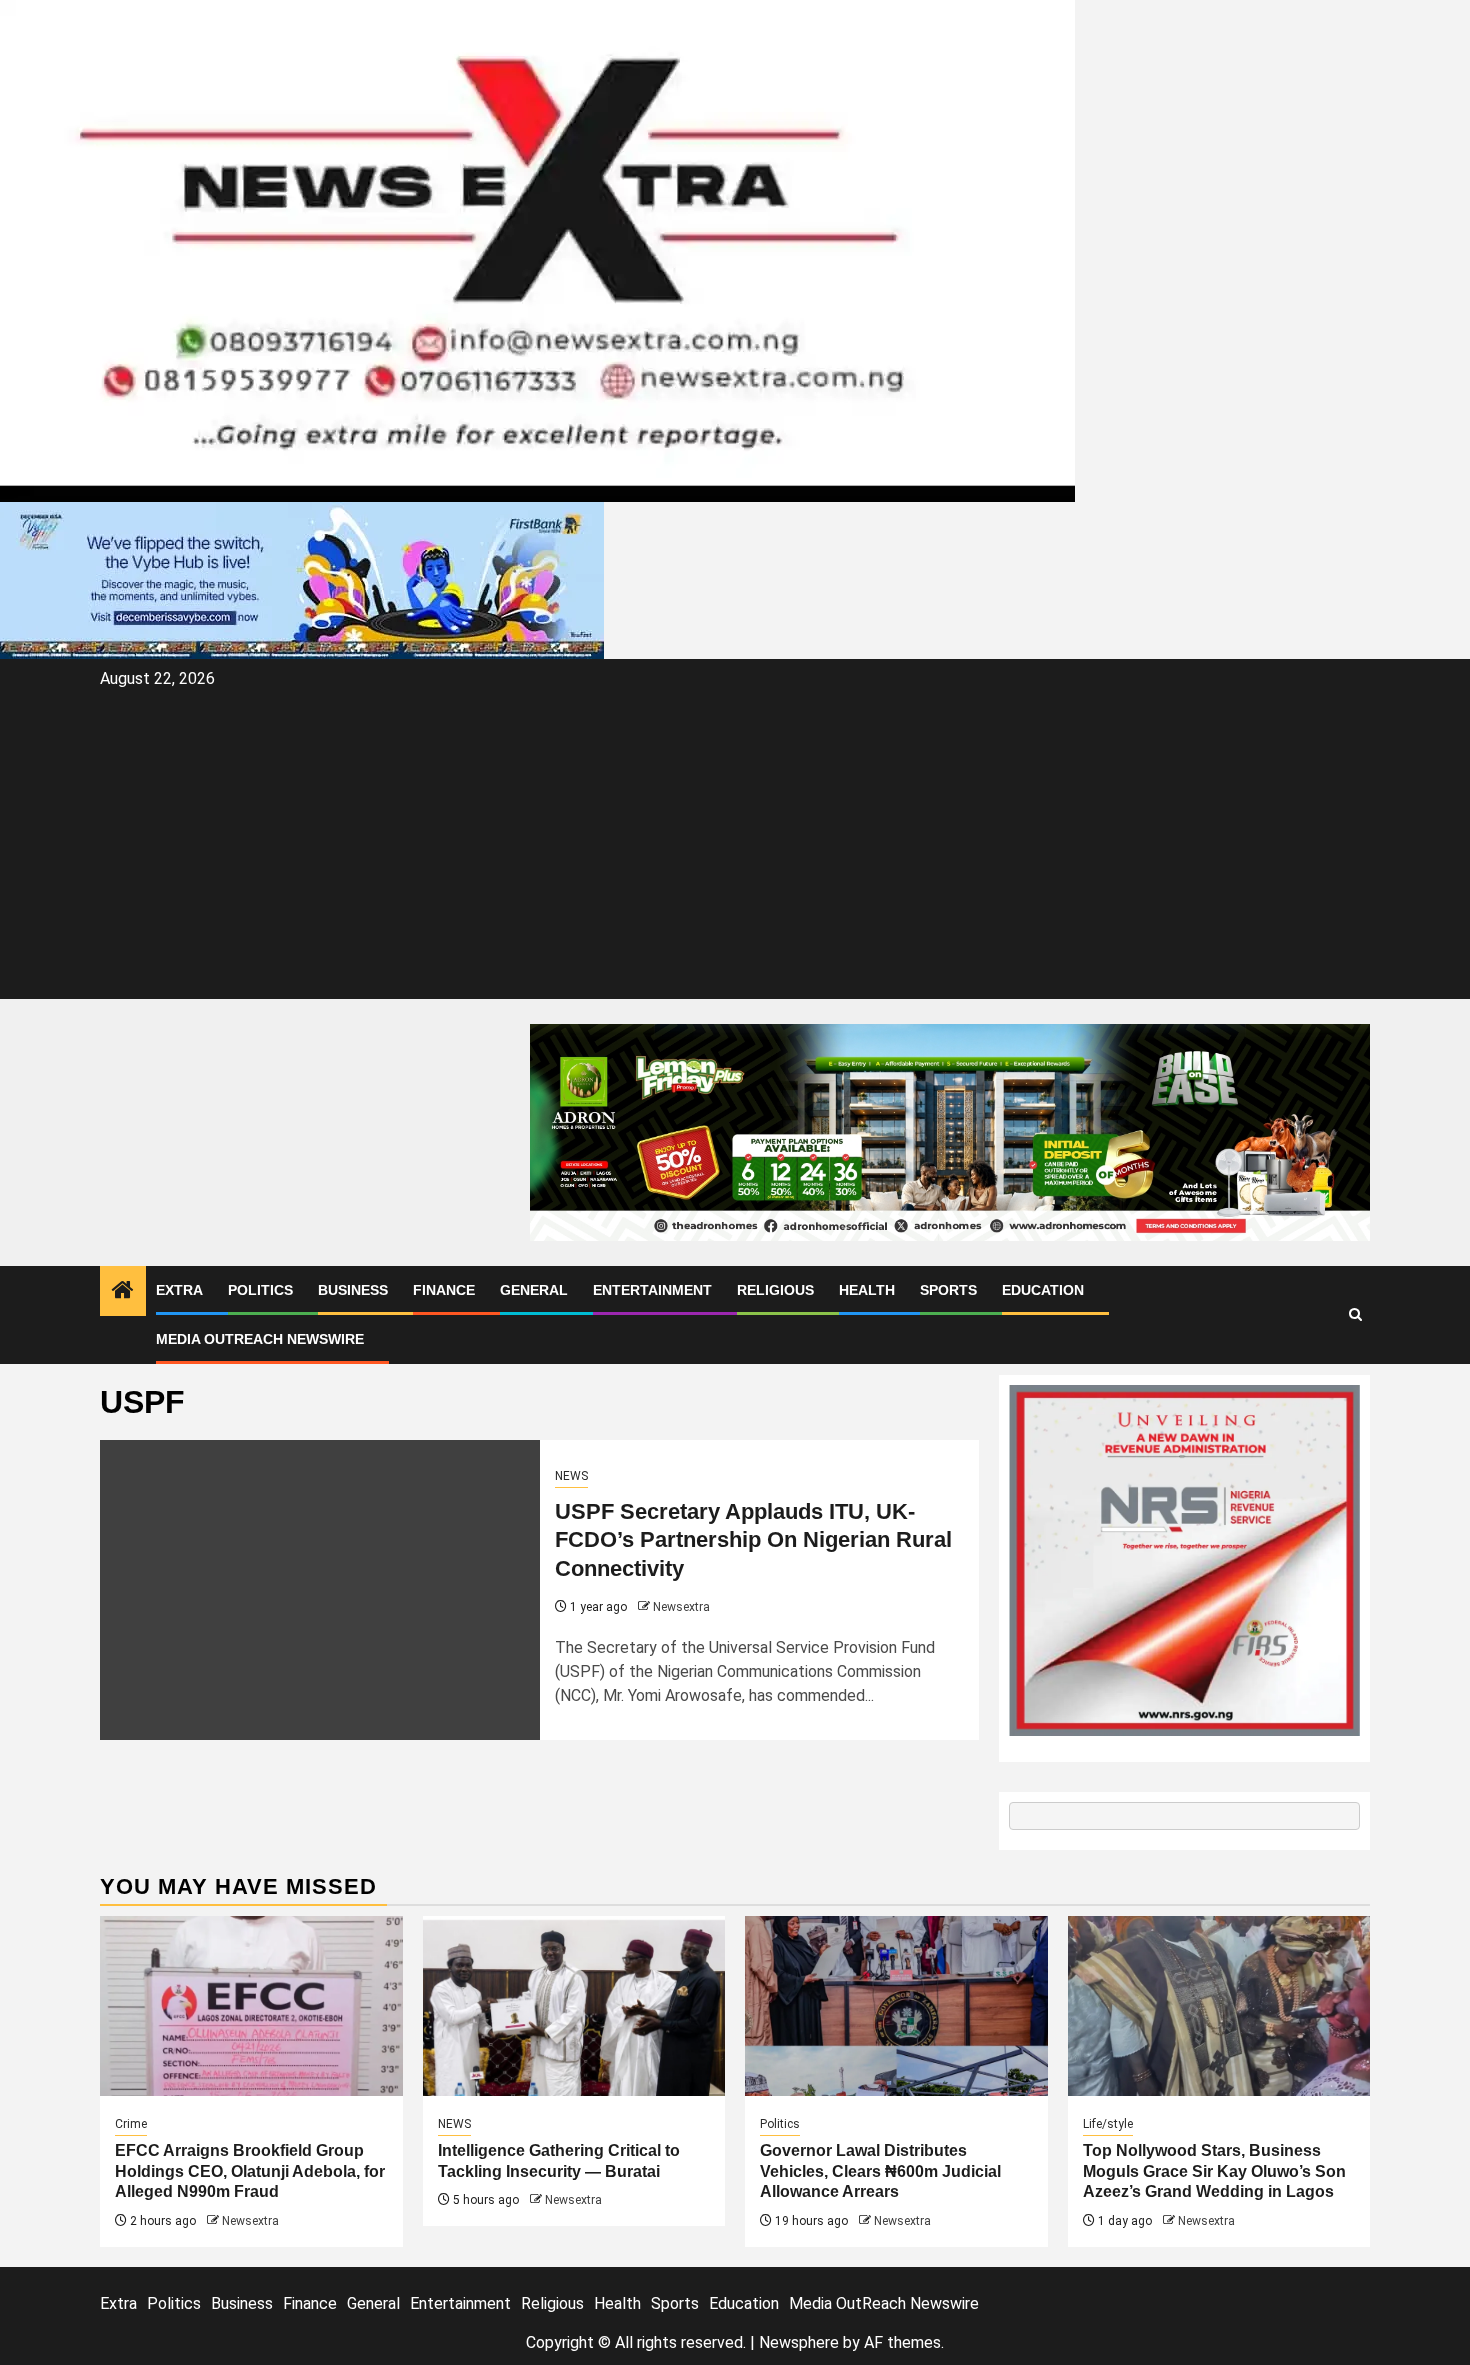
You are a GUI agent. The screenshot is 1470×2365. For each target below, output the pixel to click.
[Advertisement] (735, 844)
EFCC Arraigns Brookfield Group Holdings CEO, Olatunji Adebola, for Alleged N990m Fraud (250, 2171)
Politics (260, 1290)
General (534, 1290)
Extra (179, 1290)
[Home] (123, 1292)
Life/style (1108, 2124)
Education (1043, 1290)
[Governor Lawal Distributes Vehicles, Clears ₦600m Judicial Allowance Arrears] (896, 2006)
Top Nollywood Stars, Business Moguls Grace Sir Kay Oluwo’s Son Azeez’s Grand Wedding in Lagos (1214, 2171)
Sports (948, 1290)
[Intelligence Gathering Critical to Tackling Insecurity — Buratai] (574, 2006)
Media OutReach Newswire (260, 1339)
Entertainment (652, 1290)
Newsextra (681, 1607)
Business (353, 1290)
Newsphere (799, 2342)
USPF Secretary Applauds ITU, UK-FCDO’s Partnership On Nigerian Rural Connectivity (753, 1540)
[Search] (1355, 1314)
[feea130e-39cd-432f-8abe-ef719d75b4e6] (302, 579)
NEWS (571, 1476)
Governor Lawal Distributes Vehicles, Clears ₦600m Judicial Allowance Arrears (880, 2171)
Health (867, 1290)
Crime (131, 2124)
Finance (444, 1290)
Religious (775, 1290)
